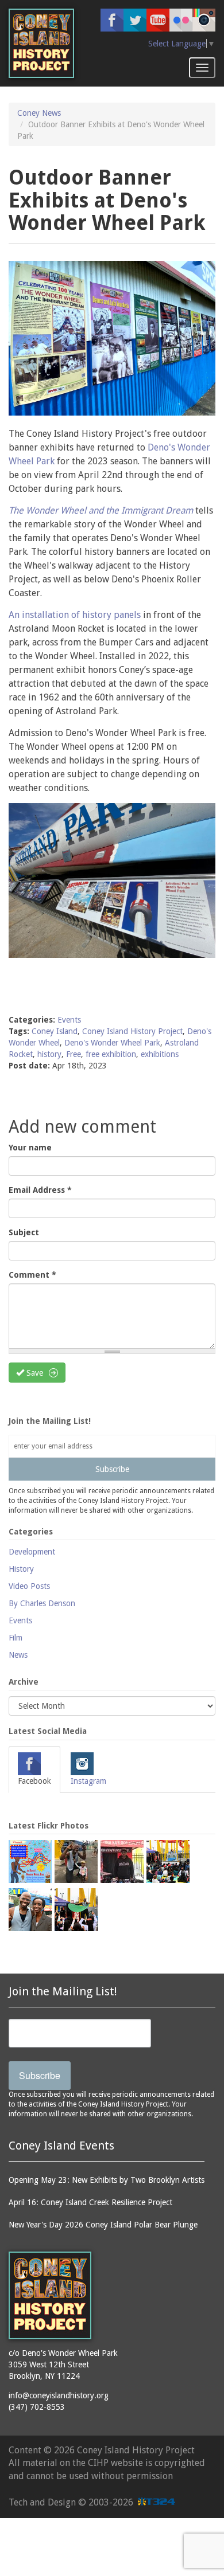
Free (74, 1054)
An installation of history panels (76, 615)
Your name (30, 1148)
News (18, 1655)
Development (32, 1552)
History (21, 1569)
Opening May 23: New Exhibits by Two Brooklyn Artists (107, 2180)
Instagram (88, 1781)
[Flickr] (181, 20)
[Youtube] (158, 20)
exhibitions (160, 1054)
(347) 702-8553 (37, 2407)
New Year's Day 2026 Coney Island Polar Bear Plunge (103, 2225)
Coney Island (55, 1031)
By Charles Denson (42, 1603)
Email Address (40, 1190)
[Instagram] (204, 20)
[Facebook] (112, 20)
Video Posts (29, 1586)
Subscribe (112, 1469)
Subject (24, 1232)
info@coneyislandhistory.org (59, 2395)
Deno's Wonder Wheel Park (112, 1043)
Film (16, 1638)
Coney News (39, 113)
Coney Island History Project (132, 1031)
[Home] (41, 43)
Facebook (34, 1781)
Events (69, 1020)
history (49, 1054)
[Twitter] (135, 20)
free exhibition (111, 1054)
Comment (32, 1275)
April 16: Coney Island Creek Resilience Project (90, 2202)
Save (34, 1373)
